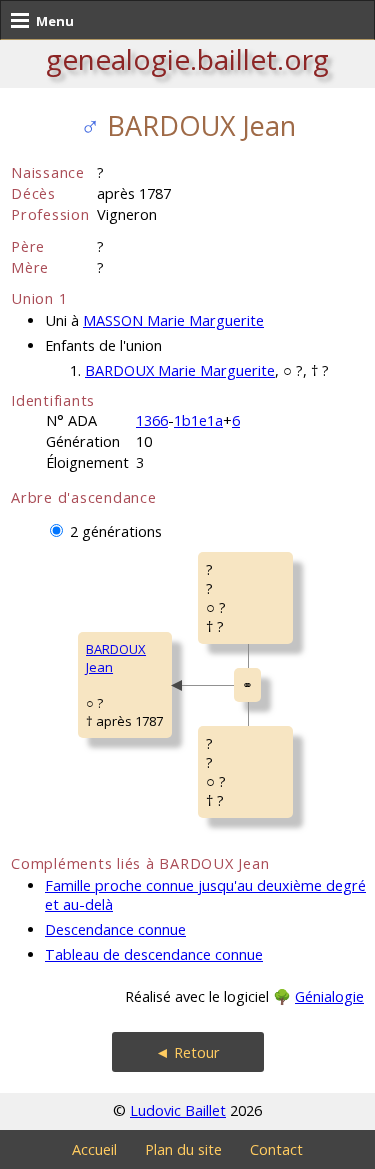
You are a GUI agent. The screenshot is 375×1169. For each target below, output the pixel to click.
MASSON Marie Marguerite (173, 320)
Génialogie (329, 996)
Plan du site (183, 1149)
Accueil (94, 1149)
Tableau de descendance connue (154, 954)
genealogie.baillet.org (187, 59)
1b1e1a (198, 420)
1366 (152, 420)
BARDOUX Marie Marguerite (180, 370)
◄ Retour (187, 1052)
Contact (276, 1149)
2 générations (116, 531)
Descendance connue (115, 929)
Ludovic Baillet (178, 1110)
